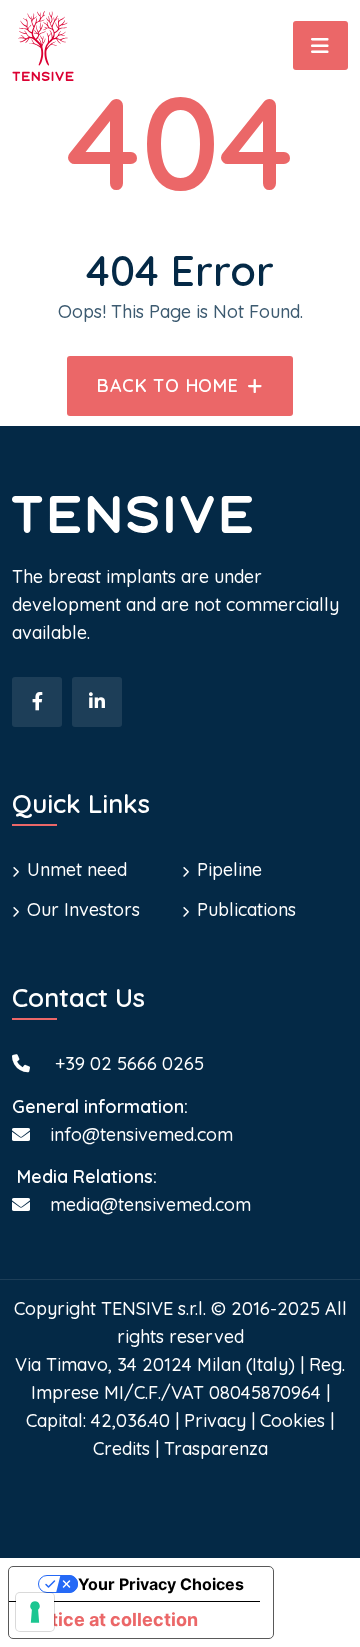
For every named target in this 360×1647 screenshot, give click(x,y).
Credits (121, 1448)
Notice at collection (112, 1619)
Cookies (292, 1420)
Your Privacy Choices (161, 1584)
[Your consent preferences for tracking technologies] (35, 1612)
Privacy (215, 1420)
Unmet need (77, 869)
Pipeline (229, 869)
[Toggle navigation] (320, 45)
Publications (246, 909)
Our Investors (83, 909)
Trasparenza (216, 1448)
